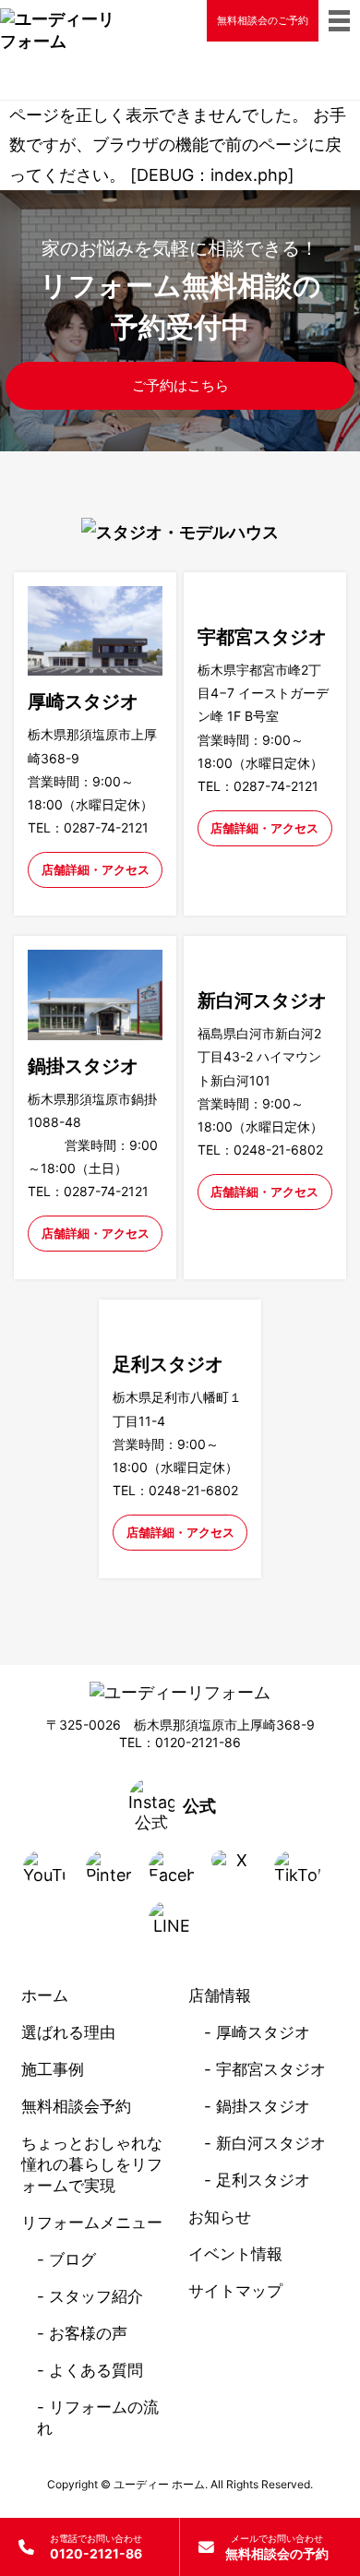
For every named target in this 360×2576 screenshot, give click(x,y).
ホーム (45, 1995)
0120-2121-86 (96, 2547)
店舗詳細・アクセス (96, 869)
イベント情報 (235, 2254)
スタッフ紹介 (96, 2296)
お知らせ (220, 2217)
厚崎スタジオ (263, 2032)
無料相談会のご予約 (263, 20)
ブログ (72, 2259)
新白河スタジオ (271, 2143)
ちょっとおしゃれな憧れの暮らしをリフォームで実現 (92, 2164)
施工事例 (53, 2069)
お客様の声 (88, 2333)
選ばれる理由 (68, 2032)
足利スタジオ (263, 2180)
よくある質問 (96, 2370)
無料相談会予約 (76, 2106)
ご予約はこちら (180, 385)
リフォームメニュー (92, 2223)
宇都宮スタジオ (271, 2069)
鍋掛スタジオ (263, 2106)
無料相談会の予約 (277, 2547)
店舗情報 (220, 1995)
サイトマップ (235, 2291)
